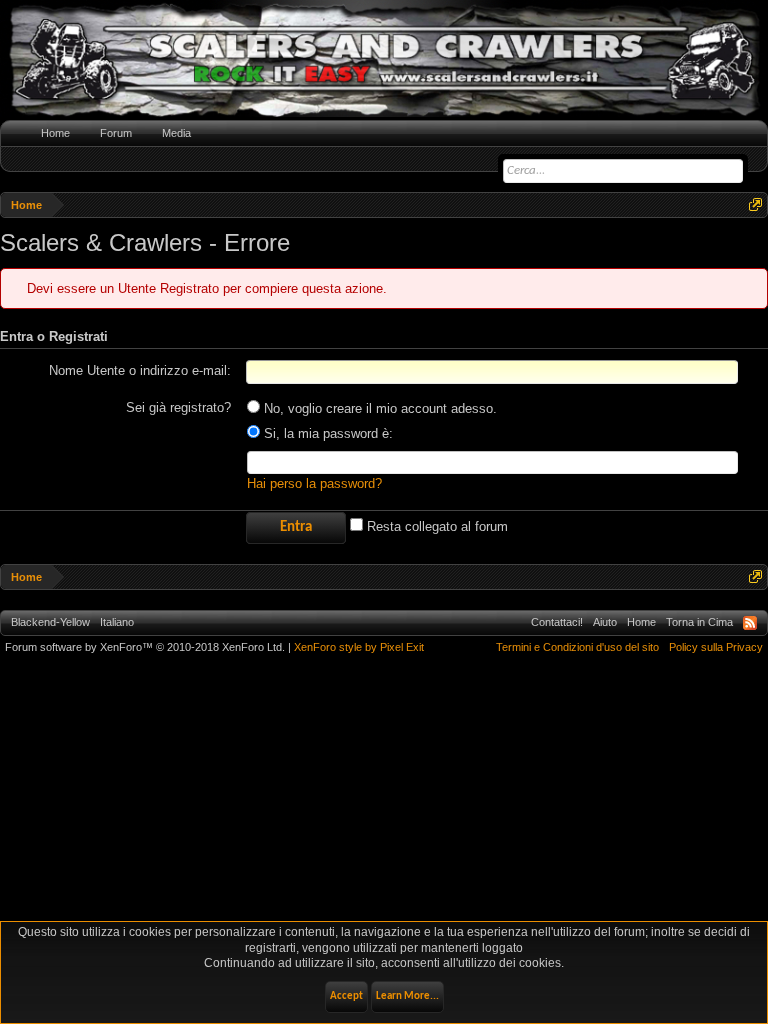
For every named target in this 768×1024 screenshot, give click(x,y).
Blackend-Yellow (50, 622)
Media (176, 133)
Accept (346, 996)
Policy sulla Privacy (716, 647)
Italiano (117, 622)
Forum (116, 133)
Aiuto (605, 622)
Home (55, 133)
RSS (750, 623)
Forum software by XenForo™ (145, 647)
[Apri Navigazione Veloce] (755, 204)
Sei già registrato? (178, 407)
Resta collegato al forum (435, 526)
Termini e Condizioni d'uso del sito (577, 647)
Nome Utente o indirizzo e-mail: (140, 370)
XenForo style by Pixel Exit (359, 647)
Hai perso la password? (314, 483)
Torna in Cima (699, 622)
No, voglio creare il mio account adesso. (378, 408)
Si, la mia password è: (326, 433)
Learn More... (407, 996)
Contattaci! (557, 622)
